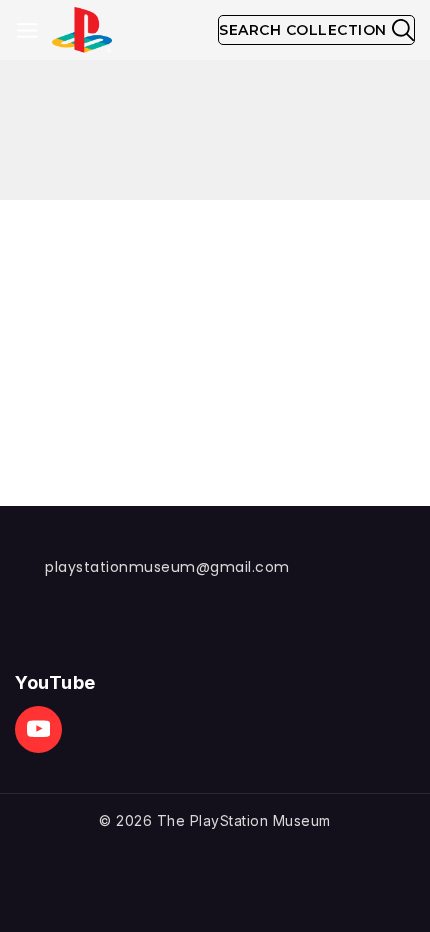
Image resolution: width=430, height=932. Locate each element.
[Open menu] (27, 30)
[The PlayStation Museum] (82, 30)
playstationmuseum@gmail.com (167, 567)
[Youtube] (38, 729)
